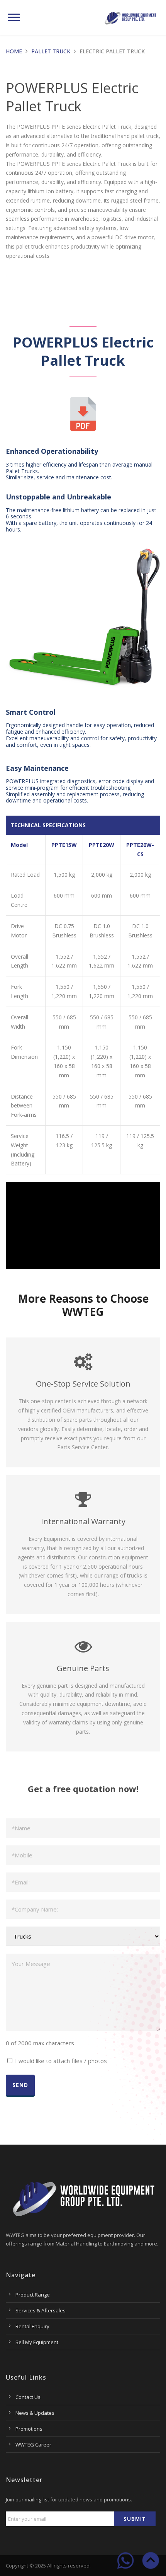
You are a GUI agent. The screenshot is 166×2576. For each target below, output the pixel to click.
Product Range (33, 2295)
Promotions (29, 2429)
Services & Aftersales (41, 2310)
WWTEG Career (33, 2445)
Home (14, 51)
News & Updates (35, 2413)
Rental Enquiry (32, 2326)
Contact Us (28, 2397)
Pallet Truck (51, 51)
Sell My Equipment (37, 2342)
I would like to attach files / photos (61, 2061)
